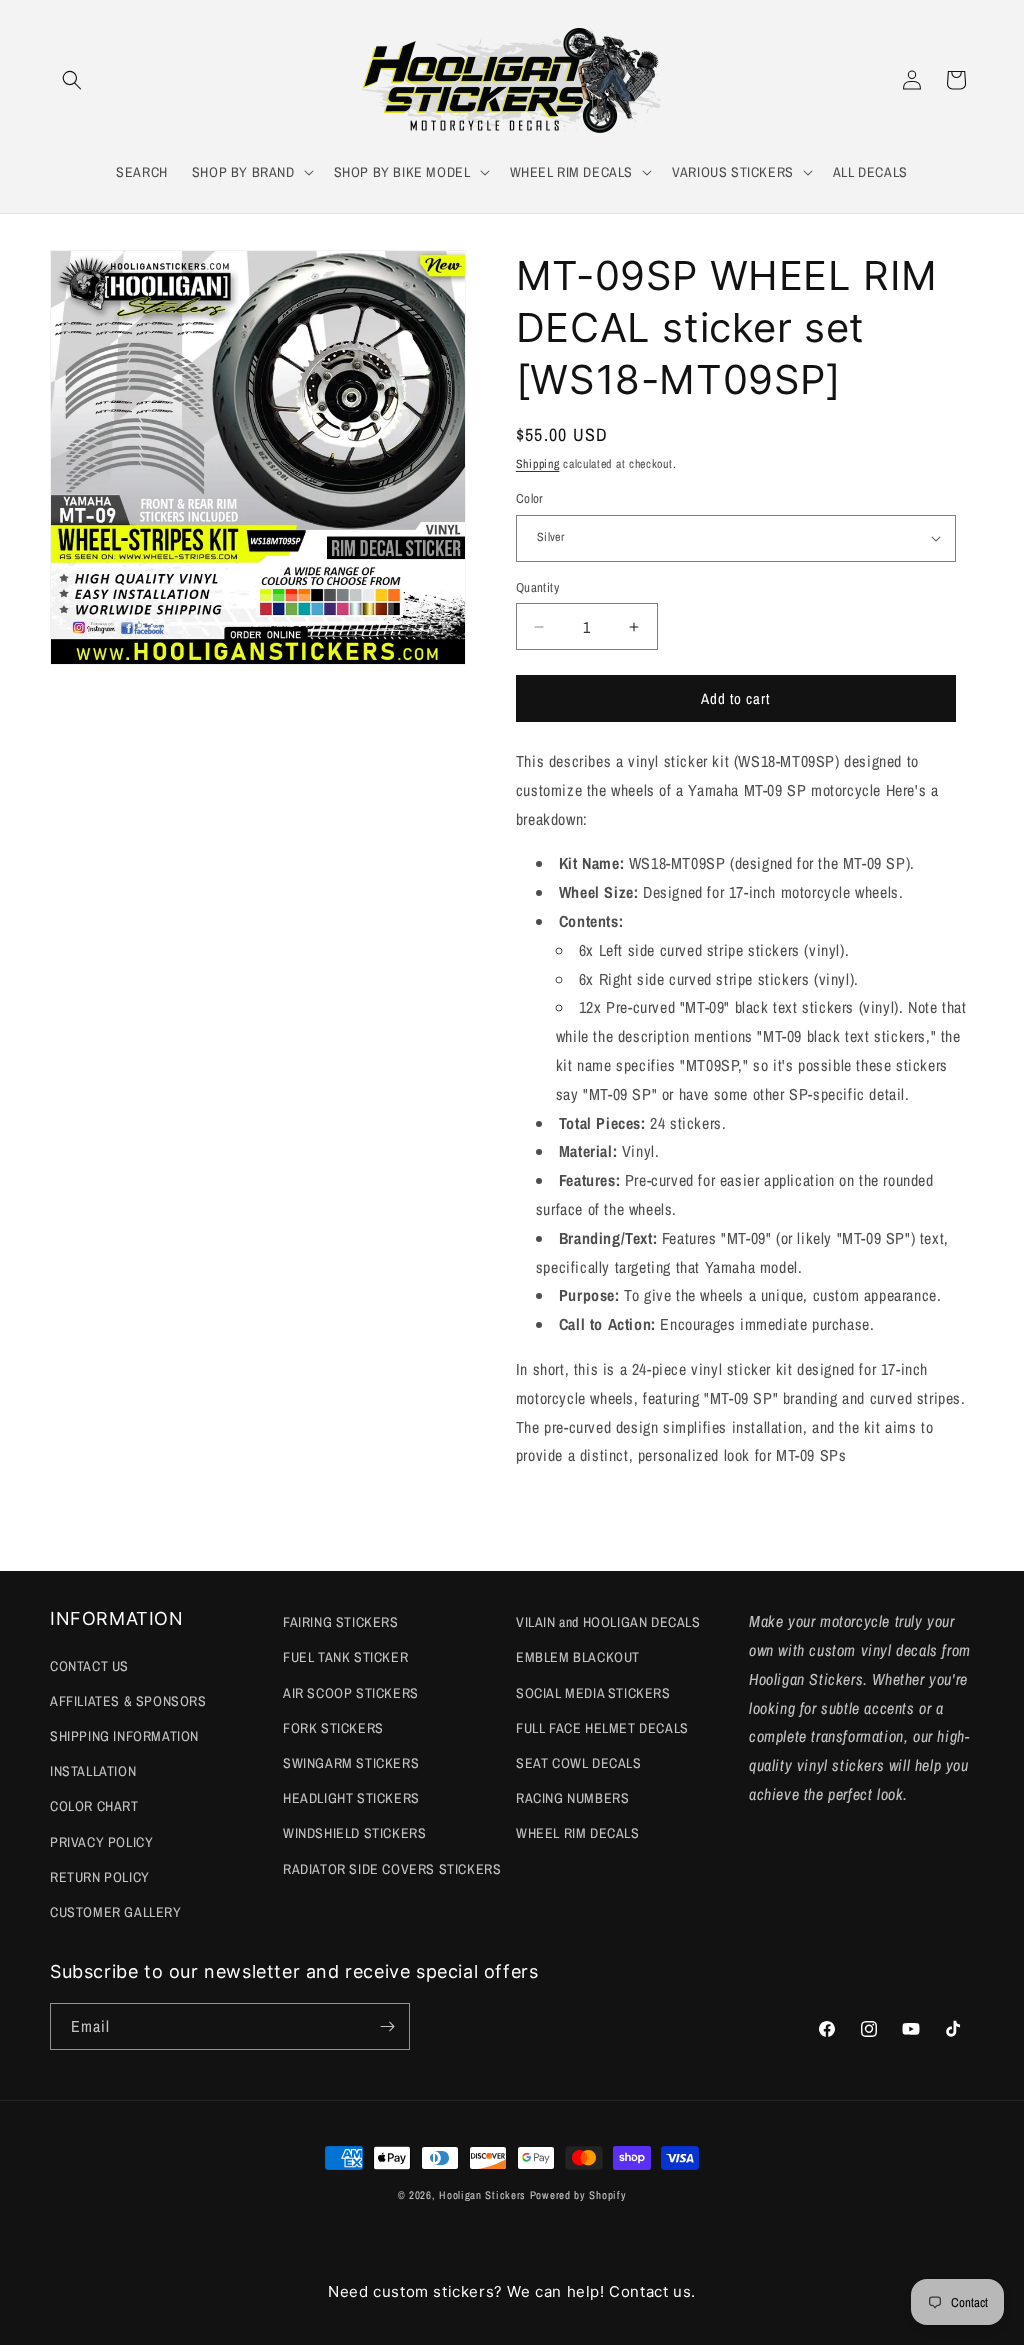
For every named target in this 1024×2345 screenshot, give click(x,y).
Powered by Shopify (578, 2195)
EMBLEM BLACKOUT (578, 1657)
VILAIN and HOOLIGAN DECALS (608, 1622)
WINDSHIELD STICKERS (354, 1833)
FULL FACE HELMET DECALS (602, 1728)
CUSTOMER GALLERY (116, 1912)
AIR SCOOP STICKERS (351, 1693)
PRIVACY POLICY (101, 1842)
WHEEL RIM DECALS (578, 1833)
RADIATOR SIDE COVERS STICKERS (392, 1869)
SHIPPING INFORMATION (124, 1736)
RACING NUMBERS (572, 1798)
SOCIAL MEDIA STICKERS (593, 1693)
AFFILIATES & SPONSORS (128, 1701)
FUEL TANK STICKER (345, 1657)
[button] (72, 80)
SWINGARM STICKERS (351, 1763)
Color (530, 498)
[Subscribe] (387, 2026)
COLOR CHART (94, 1806)
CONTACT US (89, 1666)
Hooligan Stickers (482, 2195)
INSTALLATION (93, 1771)
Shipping (538, 464)
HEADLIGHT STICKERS (351, 1798)
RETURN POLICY (100, 1877)
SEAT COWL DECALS (579, 1763)
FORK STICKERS (333, 1728)
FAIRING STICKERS (341, 1622)
